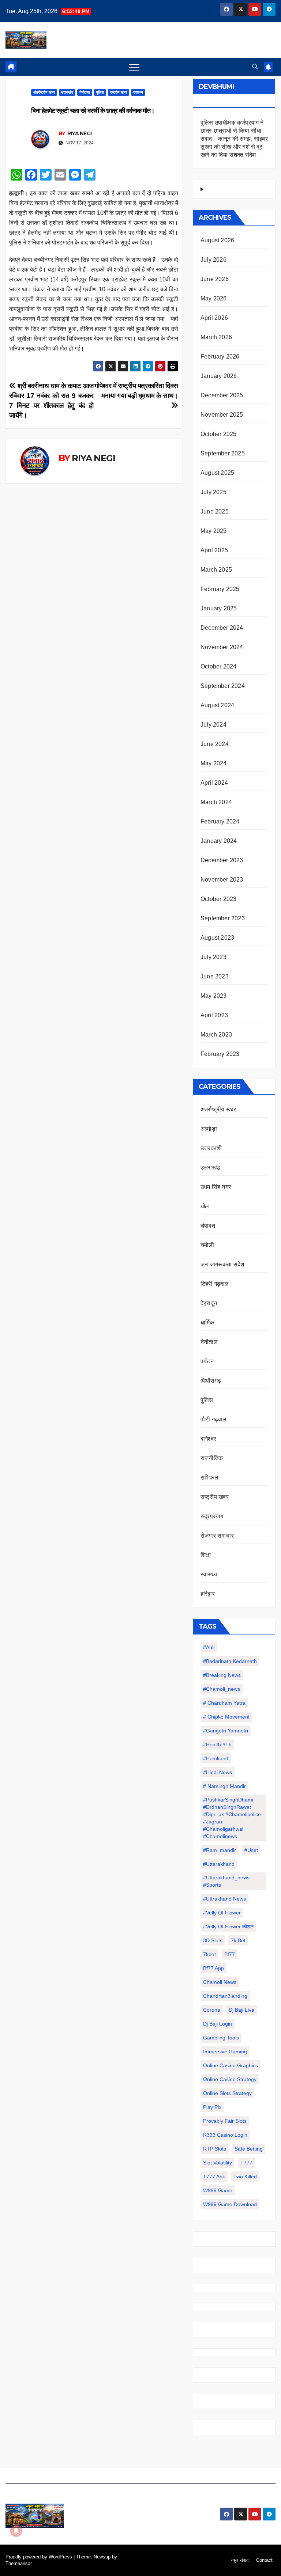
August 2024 (217, 705)
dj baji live (241, 2010)
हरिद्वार (208, 1594)
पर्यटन (207, 1361)
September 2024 (223, 686)
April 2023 (214, 1015)
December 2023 (222, 860)
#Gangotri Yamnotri (226, 1731)
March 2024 (216, 802)
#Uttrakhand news (224, 1899)
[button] (255, 67)
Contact (264, 2560)
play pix (212, 2107)
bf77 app (213, 1968)
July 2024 (213, 725)
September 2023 (223, 918)
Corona (212, 2010)
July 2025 (213, 492)
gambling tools (221, 2038)
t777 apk (214, 2177)
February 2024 (220, 821)
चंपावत (208, 1226)
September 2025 (223, 453)
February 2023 (220, 1054)
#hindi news (218, 1772)
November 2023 (222, 880)
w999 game (218, 2190)
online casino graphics (231, 2065)
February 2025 (220, 589)
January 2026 (219, 376)
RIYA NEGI (80, 133)
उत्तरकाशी (211, 1148)
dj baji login (218, 2024)
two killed (245, 2177)
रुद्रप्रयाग (212, 1516)
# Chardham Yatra (224, 1703)
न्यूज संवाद (240, 2560)
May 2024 (214, 763)
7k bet (238, 1940)
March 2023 (216, 1035)
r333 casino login (225, 2135)
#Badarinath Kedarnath (230, 1661)
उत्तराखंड (67, 92)
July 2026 (213, 260)
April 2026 (214, 318)
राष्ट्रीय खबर (119, 92)
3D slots (213, 1940)
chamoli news (220, 1982)
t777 (246, 2163)
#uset (251, 1850)
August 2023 (217, 938)
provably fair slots (225, 2121)
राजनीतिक (212, 1458)
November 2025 (222, 415)
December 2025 (222, 395)
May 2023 (214, 996)
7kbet (209, 1954)
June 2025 (215, 512)
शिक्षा (206, 1555)
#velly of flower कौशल (228, 1927)
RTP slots (215, 2149)
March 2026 (216, 337)
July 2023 (213, 957)
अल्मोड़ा (209, 1129)
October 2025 (218, 434)
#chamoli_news (222, 1689)
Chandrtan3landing (225, 1996)
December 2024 (222, 628)
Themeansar (18, 2563)
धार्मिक (207, 1323)
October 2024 (218, 666)
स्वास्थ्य (138, 92)
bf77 (230, 1954)
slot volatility (218, 2163)
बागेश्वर (208, 1439)
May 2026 (214, 298)
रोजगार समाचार (217, 1536)
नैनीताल (85, 92)
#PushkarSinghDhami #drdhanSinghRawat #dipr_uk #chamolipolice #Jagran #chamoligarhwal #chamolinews (232, 1818)
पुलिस (100, 92)
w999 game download (230, 2204)
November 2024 (222, 647)
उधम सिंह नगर (216, 1187)
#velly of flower (222, 1913)
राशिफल (209, 1478)
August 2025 (217, 473)
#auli (209, 1647)
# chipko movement (226, 1717)
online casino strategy (230, 2079)
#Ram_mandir (220, 1850)
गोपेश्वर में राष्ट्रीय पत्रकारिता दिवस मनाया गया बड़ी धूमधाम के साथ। (136, 391)
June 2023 (215, 976)
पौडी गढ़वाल (213, 1419)
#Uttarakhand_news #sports (226, 1881)
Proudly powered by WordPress (40, 2557)
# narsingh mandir (224, 1786)
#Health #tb (217, 1745)
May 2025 (214, 531)
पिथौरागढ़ (211, 1381)
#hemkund (216, 1758)
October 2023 (218, 899)
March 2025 (216, 570)
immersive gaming (225, 2052)
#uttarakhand (219, 1864)
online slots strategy (227, 2093)
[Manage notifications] (16, 2531)
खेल (205, 1206)
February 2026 (220, 357)
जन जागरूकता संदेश (222, 1264)
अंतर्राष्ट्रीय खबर (44, 92)
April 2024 (214, 783)
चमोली (207, 1245)
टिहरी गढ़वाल (215, 1284)
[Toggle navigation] (134, 67)
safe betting (249, 2149)
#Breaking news (222, 1675)
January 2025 (219, 608)
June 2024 (215, 744)
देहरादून (209, 1303)
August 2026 (217, 240)
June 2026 (215, 279)
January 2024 (219, 841)
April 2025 (214, 550)
